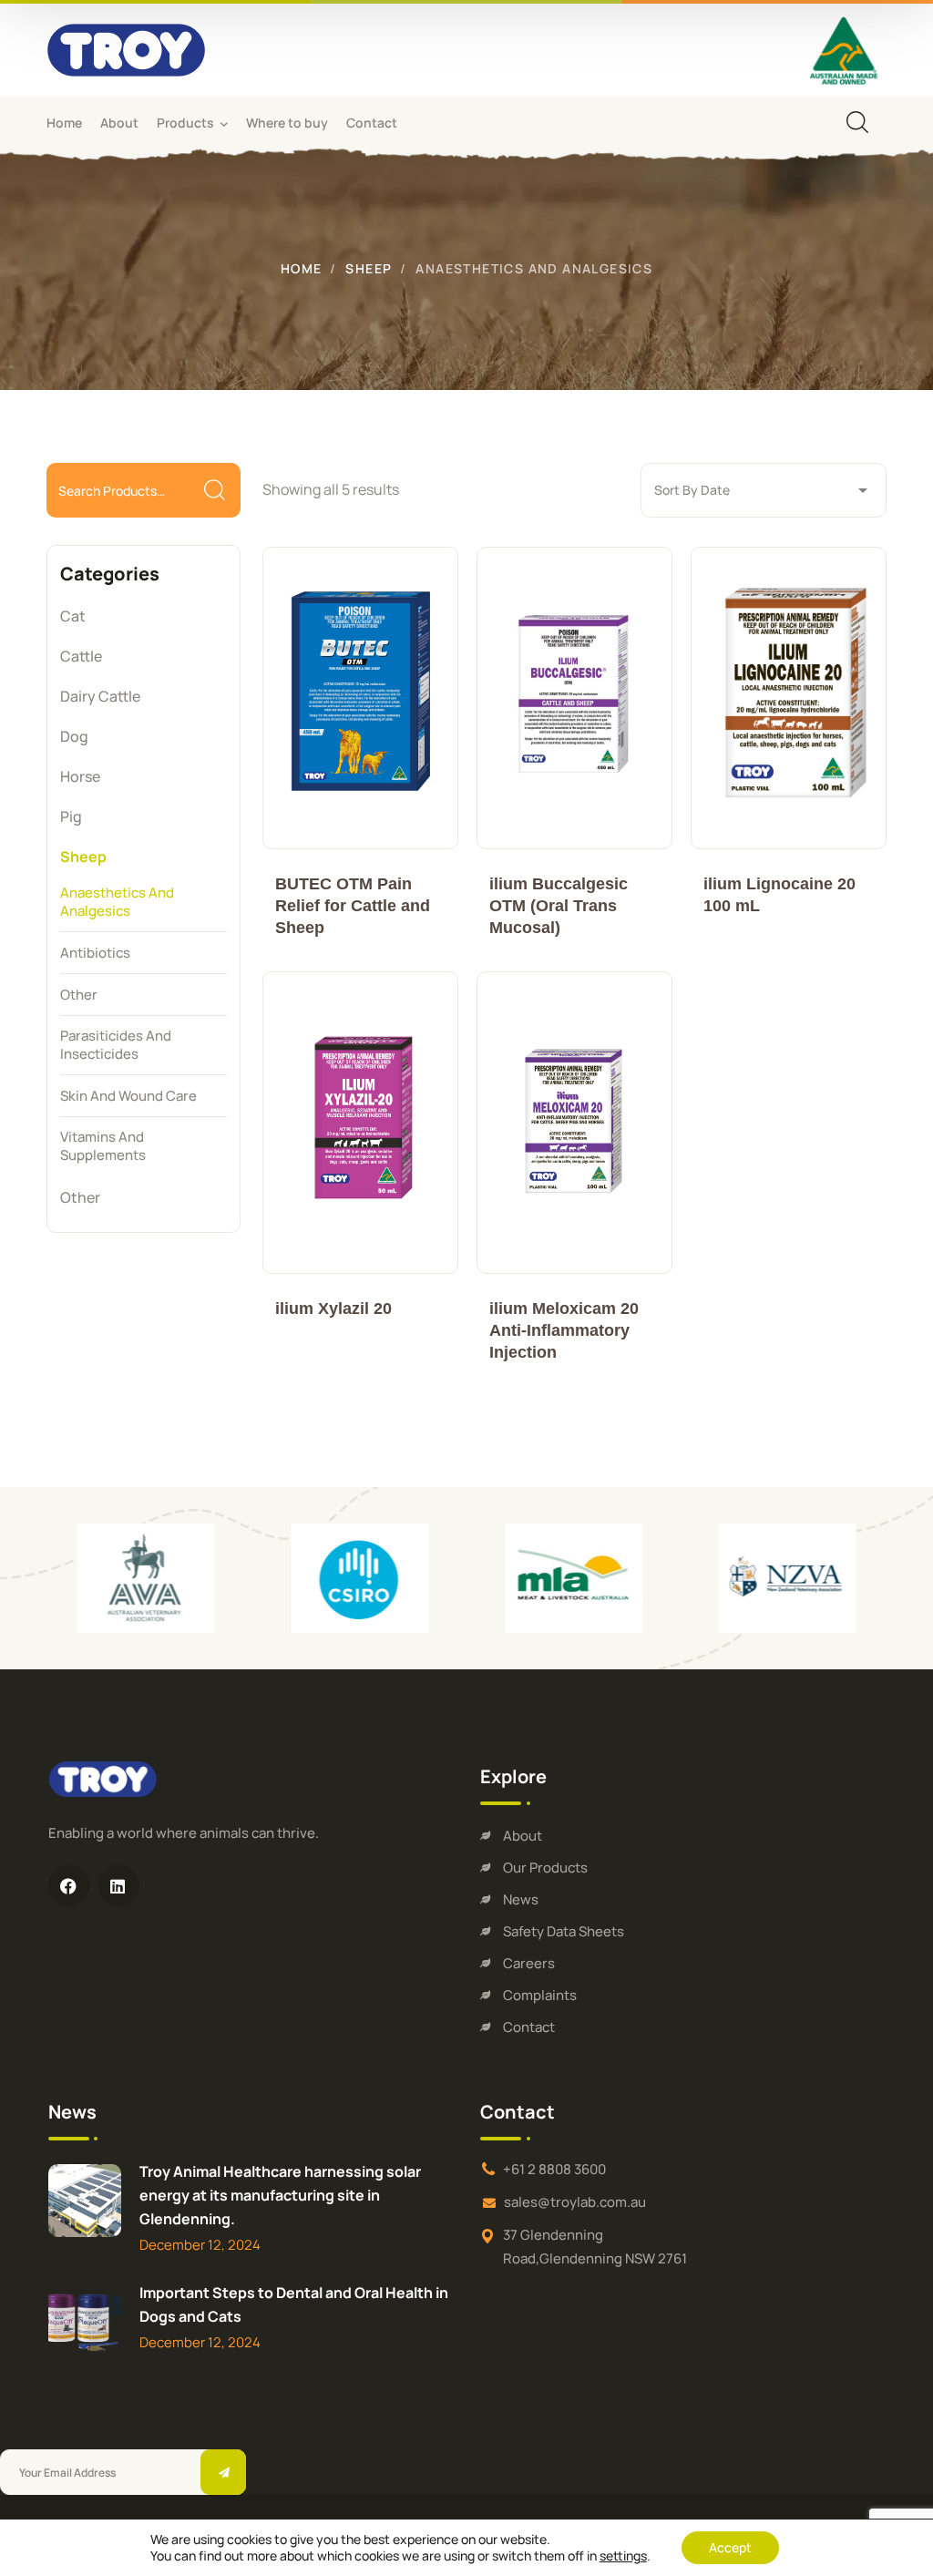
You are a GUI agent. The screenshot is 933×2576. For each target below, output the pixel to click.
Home (302, 268)
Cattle (81, 656)
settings (623, 2556)
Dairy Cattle (100, 696)
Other (80, 1197)
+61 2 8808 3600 (554, 2169)
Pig (71, 816)
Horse (80, 776)
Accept (730, 2547)
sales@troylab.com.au (575, 2202)
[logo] (126, 48)
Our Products (545, 1868)
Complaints (540, 1995)
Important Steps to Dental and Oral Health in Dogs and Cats (294, 2304)
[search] (857, 122)
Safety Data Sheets (564, 1931)
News (521, 1899)
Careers (529, 1963)
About (523, 1836)
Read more (360, 698)
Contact (529, 2027)
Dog (74, 736)
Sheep (369, 268)
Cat (73, 616)
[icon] (69, 1886)
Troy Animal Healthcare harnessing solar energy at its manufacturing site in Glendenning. (280, 2195)
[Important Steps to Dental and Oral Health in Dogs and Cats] (85, 2322)
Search (215, 491)
